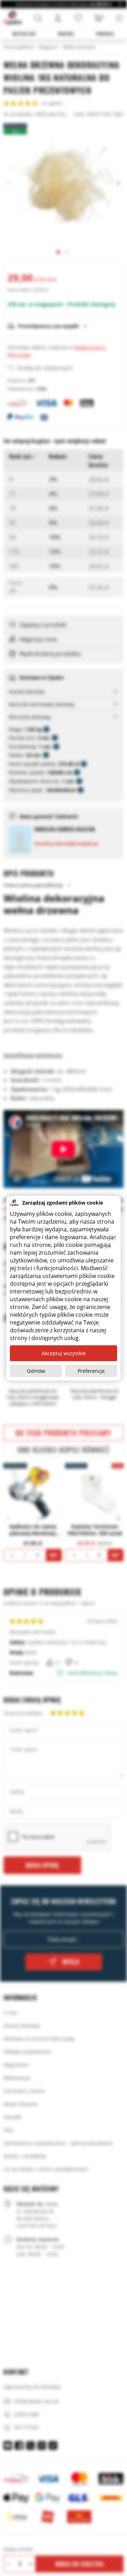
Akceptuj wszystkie (64, 1353)
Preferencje (91, 1371)
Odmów (36, 1371)
